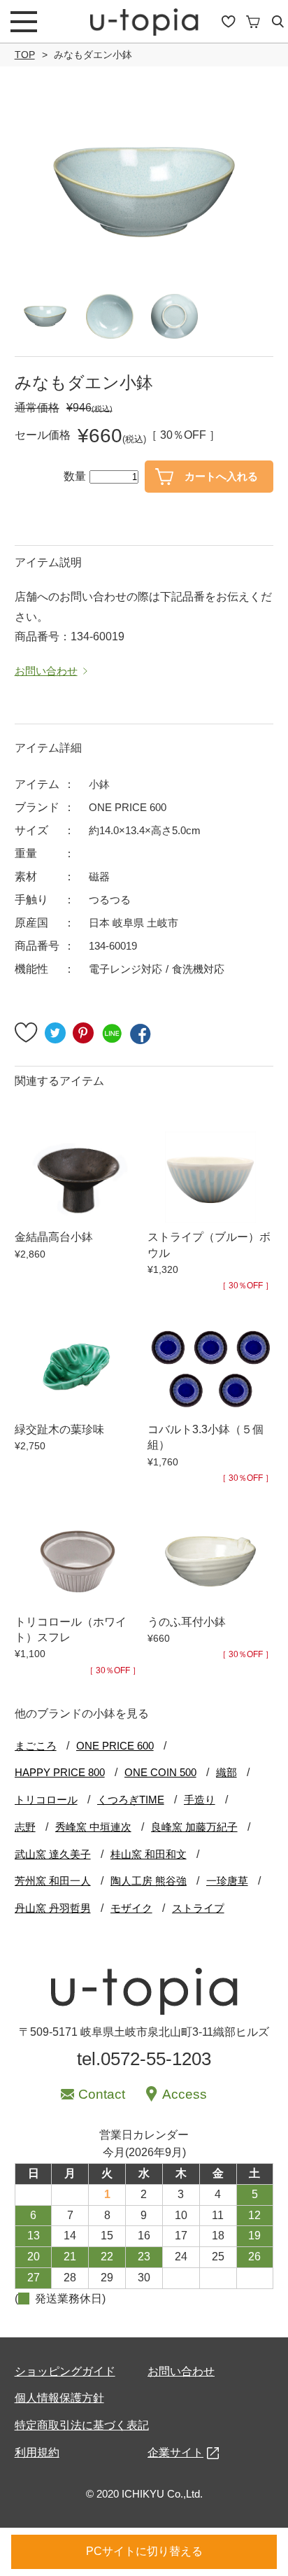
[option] (144, 192)
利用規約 (37, 2452)
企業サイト (175, 2452)
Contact (102, 2094)
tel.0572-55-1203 (144, 2059)
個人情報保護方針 (59, 2398)
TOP (25, 55)
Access (185, 2094)
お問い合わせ (181, 2371)
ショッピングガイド (65, 2371)
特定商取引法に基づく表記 (82, 2425)
